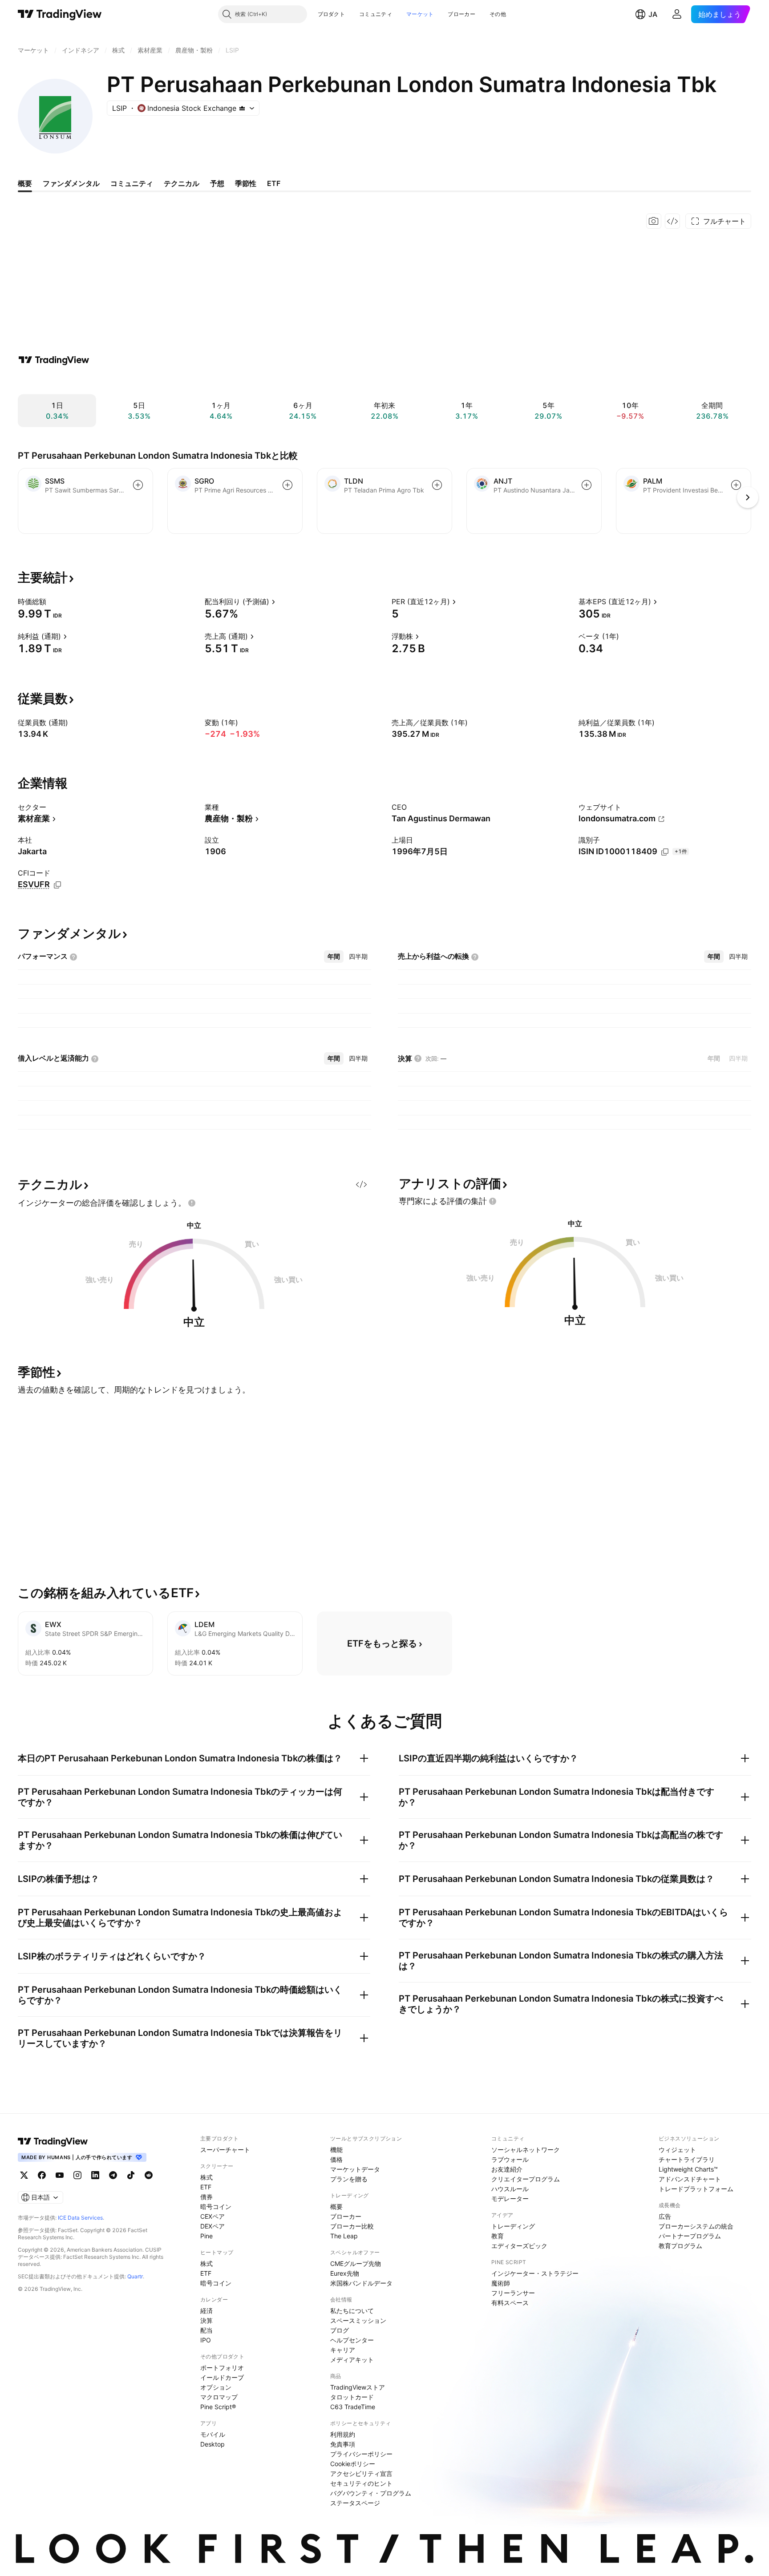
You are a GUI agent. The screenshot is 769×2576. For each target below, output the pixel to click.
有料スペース (510, 2303)
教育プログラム (680, 2246)
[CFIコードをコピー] (57, 885)
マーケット (420, 14)
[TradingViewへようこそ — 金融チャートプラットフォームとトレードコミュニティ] (54, 360)
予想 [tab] (217, 183)
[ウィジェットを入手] (672, 221)
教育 (498, 2236)
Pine (206, 2236)
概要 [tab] (25, 183)
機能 (336, 2150)
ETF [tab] (274, 183)
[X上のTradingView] (24, 2175)
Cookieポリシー (353, 2464)
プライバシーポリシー (361, 2454)
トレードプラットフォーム (696, 2189)
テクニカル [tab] (182, 183)
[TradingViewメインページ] (53, 2141)
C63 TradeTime (353, 2407)
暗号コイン (216, 2207)
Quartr (135, 2276)
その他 (498, 14)
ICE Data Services (80, 2218)
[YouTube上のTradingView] (60, 2175)
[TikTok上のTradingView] (131, 2175)
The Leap (344, 2236)
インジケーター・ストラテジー (535, 2273)
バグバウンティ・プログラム (371, 2493)
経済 (206, 2311)
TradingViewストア (358, 2387)
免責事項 (343, 2444)
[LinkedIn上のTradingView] (95, 2175)
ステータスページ (355, 2503)
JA (653, 14)
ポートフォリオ (222, 2368)
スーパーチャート (225, 2150)
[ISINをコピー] (665, 852)
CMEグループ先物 (356, 2263)
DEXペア (212, 2226)
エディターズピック (519, 2246)
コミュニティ (376, 14)
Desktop (212, 2444)
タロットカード (352, 2397)
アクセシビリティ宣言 (361, 2473)
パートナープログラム (690, 2236)
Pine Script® (218, 2407)
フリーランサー (513, 2293)
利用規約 (343, 2434)
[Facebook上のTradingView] (42, 2175)
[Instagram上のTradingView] (77, 2175)
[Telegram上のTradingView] (113, 2175)
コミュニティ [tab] (132, 183)
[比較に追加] (138, 485)
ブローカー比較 (352, 2226)
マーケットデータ (355, 2169)
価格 (336, 2159)
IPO (206, 2340)
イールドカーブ (222, 2377)
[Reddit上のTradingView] (149, 2175)
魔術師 (501, 2283)
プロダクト (332, 14)
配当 (206, 2330)
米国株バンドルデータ (361, 2283)
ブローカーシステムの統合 (696, 2226)
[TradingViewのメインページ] (60, 14)
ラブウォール (510, 2159)
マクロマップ (219, 2397)
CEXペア (212, 2216)
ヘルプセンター (352, 2340)
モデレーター (510, 2198)
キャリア (343, 2350)
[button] (352, 14)
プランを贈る (349, 2179)
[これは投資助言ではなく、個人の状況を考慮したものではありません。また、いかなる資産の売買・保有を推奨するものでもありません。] (192, 1203)
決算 (206, 2320)
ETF (206, 2187)
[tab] (334, 957)
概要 (336, 2207)
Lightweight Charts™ (688, 2169)
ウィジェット (677, 2150)
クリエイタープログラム (526, 2179)
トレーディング (513, 2226)
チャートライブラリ (687, 2159)
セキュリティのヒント (361, 2483)
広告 (665, 2216)
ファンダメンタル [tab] (71, 183)
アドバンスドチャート (690, 2179)
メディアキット (352, 2360)
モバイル (213, 2434)
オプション (216, 2387)
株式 (206, 2177)
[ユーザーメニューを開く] (677, 14)
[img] (242, 108)
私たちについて (352, 2311)
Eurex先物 (345, 2273)
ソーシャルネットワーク (526, 2150)
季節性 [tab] (246, 183)
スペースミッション (358, 2320)
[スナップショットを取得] (654, 221)
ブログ (340, 2330)
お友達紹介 (507, 2169)
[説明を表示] (52, 602)
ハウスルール (510, 2189)
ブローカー (461, 14)
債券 (206, 2197)
